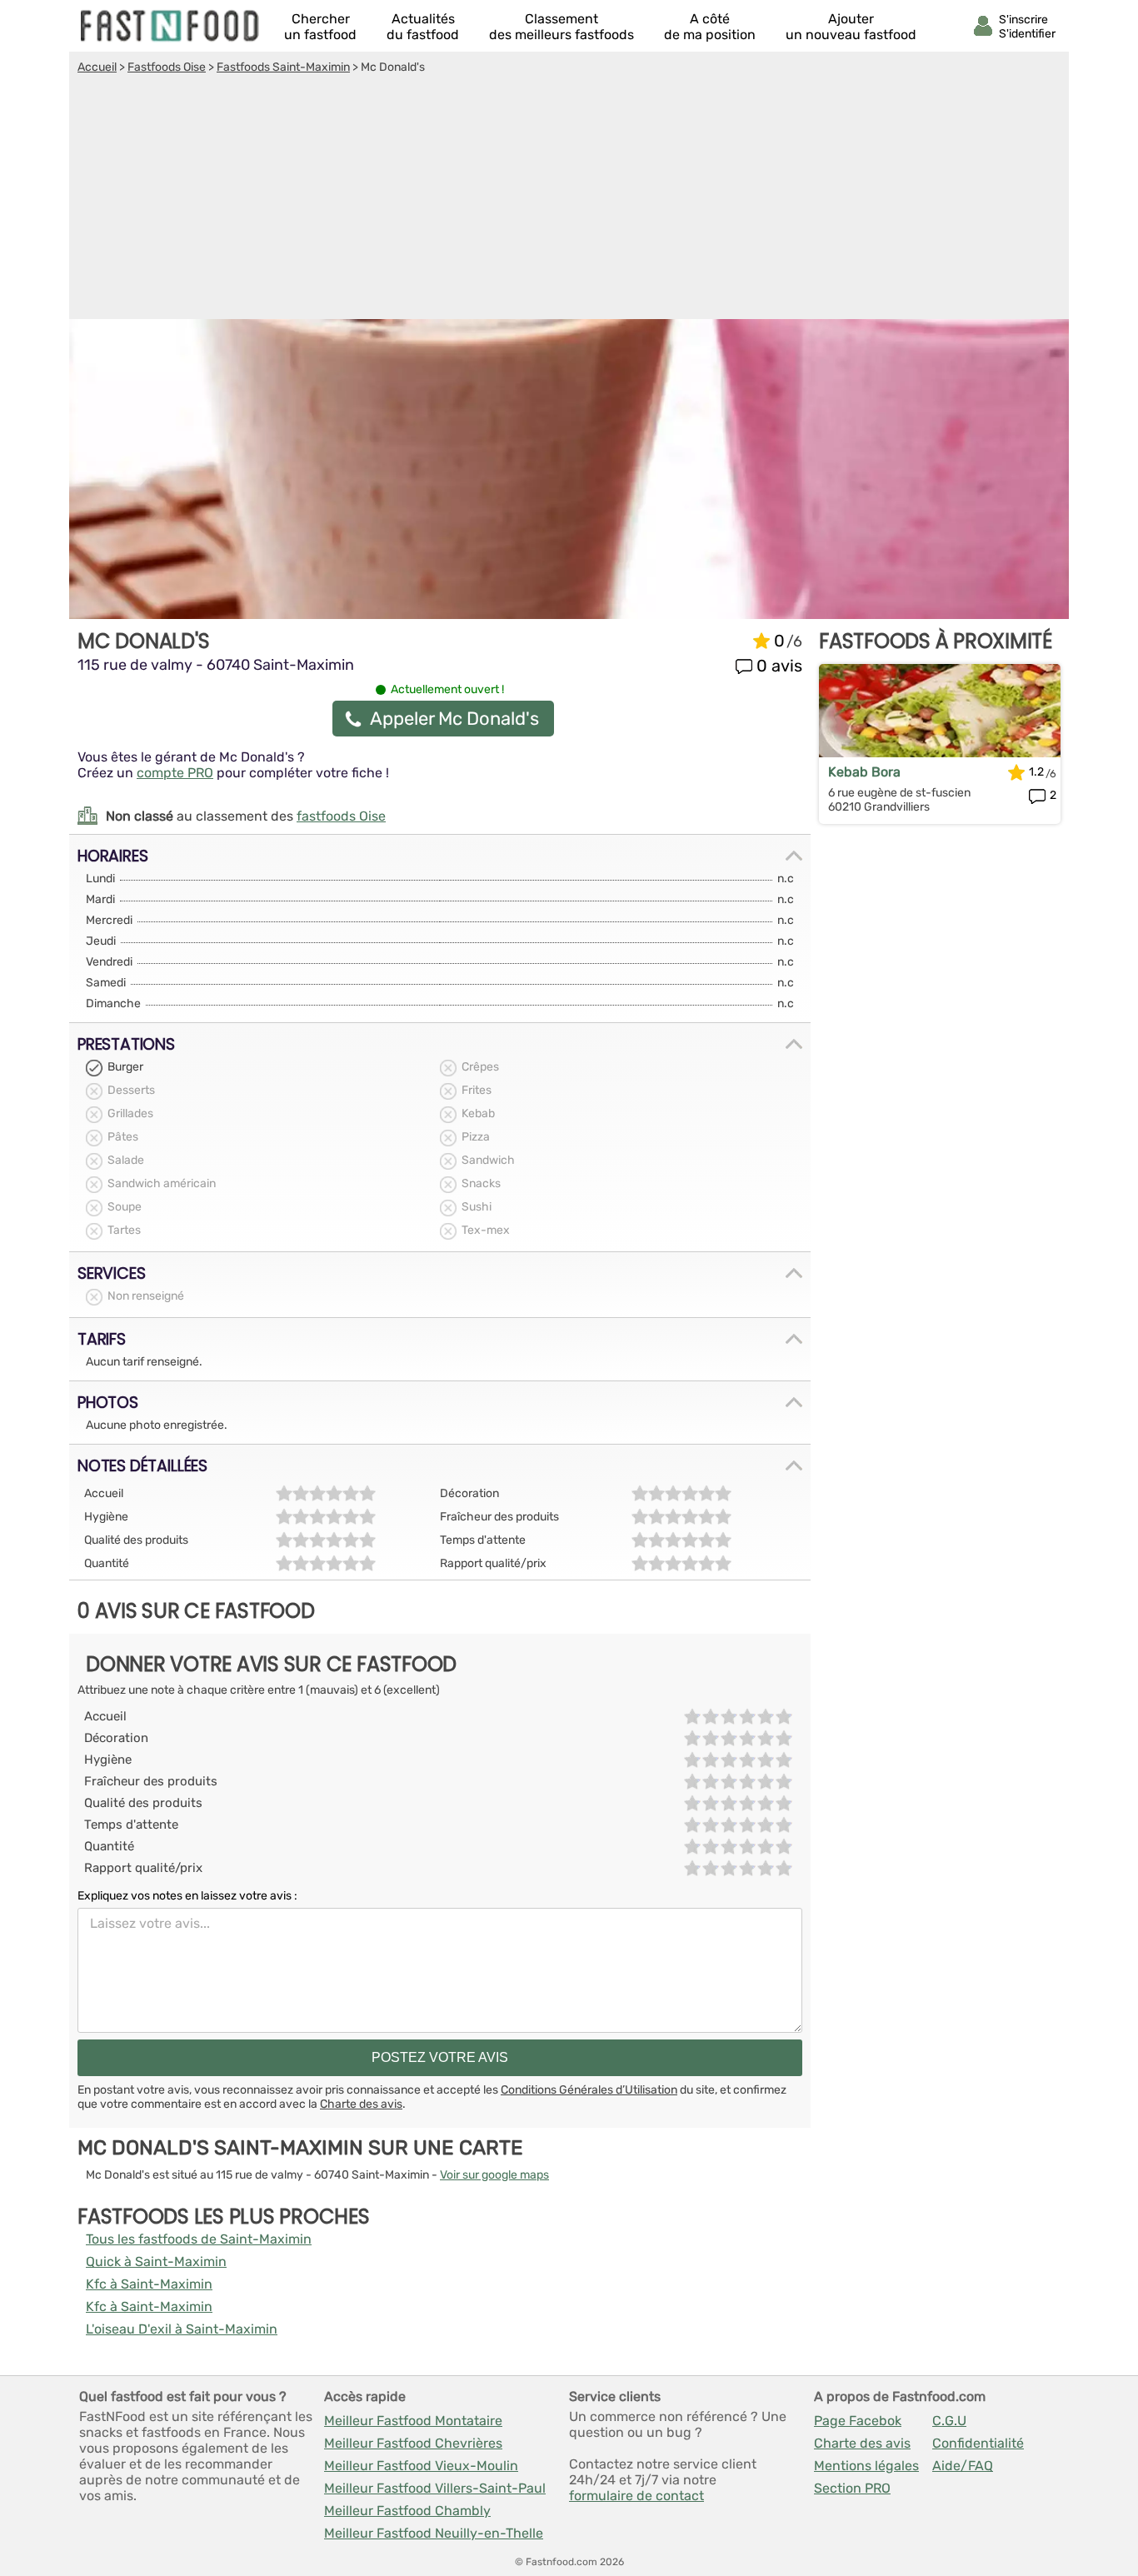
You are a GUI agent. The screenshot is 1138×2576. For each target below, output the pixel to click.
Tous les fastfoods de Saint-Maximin (199, 2239)
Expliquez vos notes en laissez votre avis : (187, 1896)
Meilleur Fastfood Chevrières (413, 2443)
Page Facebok (858, 2421)
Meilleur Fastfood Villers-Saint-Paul (435, 2488)
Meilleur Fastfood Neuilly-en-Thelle (434, 2533)
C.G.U (949, 2421)
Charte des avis (361, 2104)
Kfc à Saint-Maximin (149, 2284)
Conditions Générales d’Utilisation (589, 2090)
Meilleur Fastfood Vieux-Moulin (421, 2466)
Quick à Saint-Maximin (156, 2261)
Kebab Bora (864, 772)
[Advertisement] (569, 199)
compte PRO (175, 773)
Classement (562, 27)
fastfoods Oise (341, 816)
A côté (710, 27)
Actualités (423, 27)
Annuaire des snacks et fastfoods (171, 26)
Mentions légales (866, 2466)
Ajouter (851, 27)
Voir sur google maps (494, 2175)
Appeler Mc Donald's (454, 719)
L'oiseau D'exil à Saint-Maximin (182, 2329)
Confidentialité (978, 2443)
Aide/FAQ (963, 2466)
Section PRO (852, 2488)
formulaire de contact (636, 2496)
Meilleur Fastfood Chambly (407, 2511)
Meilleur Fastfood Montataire (413, 2421)
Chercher (320, 27)
